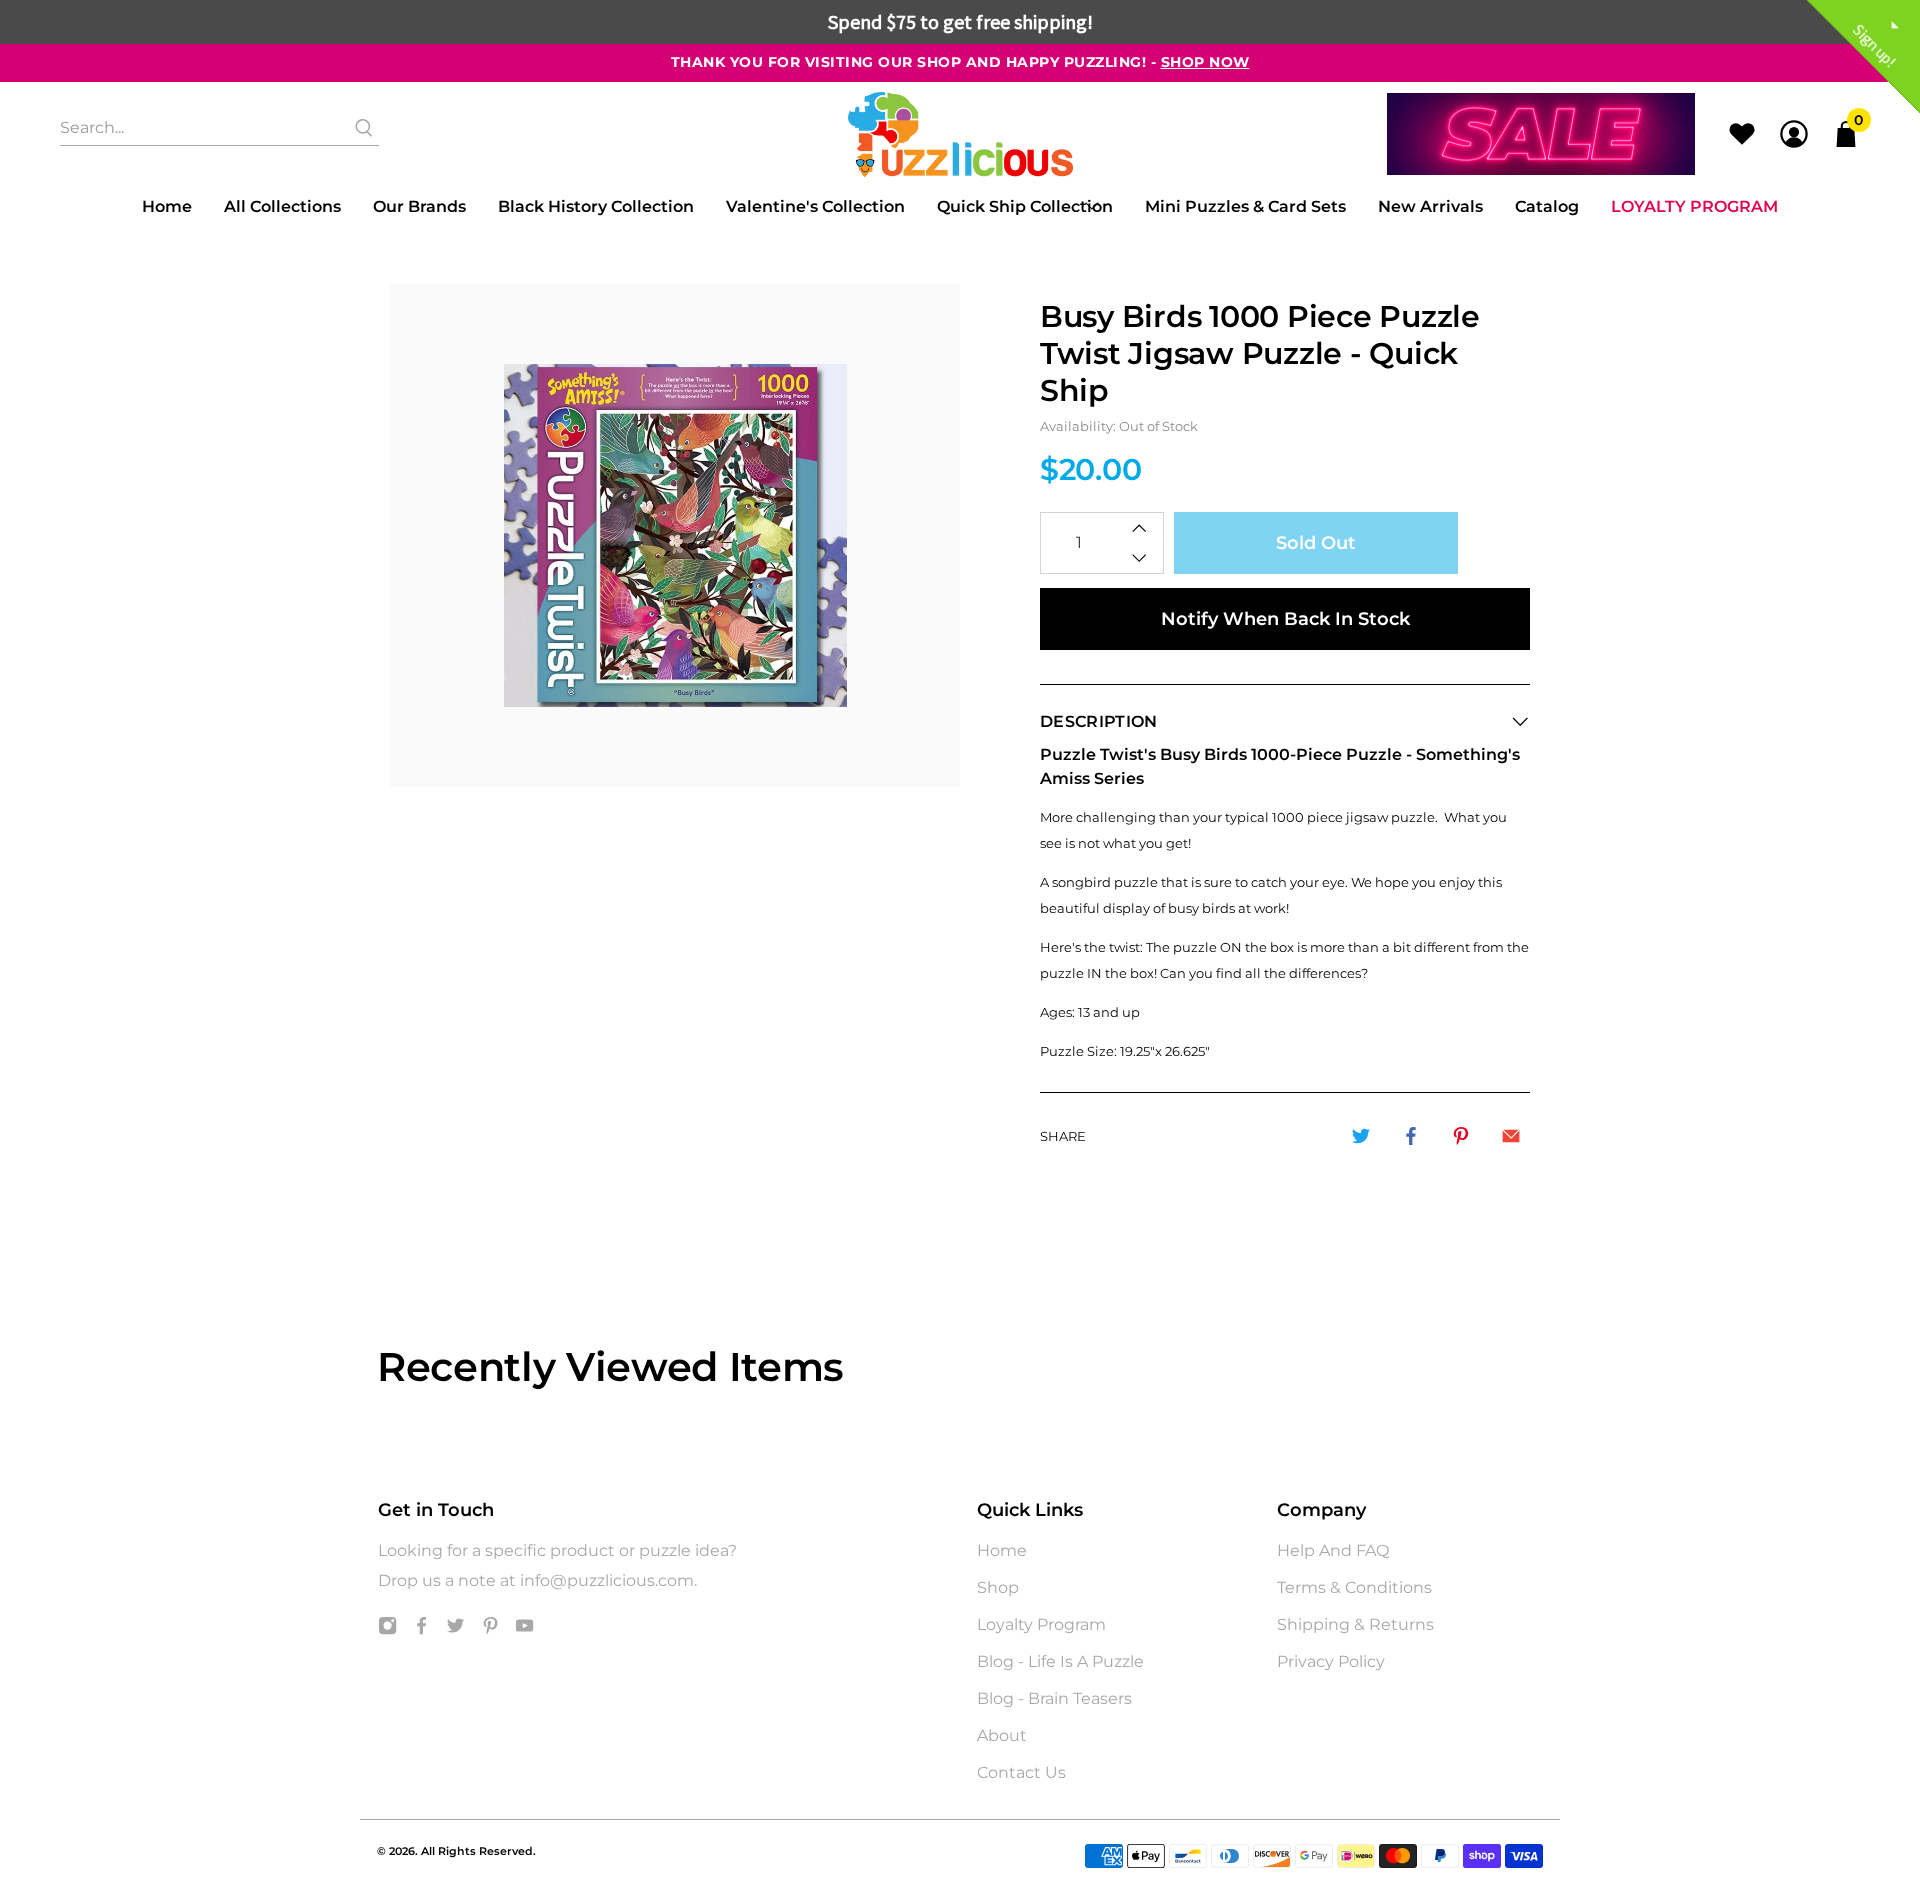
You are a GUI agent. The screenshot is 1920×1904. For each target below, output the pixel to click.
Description (1099, 721)
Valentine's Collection (815, 206)
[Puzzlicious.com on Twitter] (455, 1629)
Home (167, 206)
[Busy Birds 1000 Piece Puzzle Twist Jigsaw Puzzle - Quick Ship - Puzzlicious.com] (675, 535)
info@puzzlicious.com (607, 1580)
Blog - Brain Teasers (1054, 1698)
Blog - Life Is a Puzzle (1060, 1661)
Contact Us (1021, 1772)
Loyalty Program (1694, 206)
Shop (998, 1587)
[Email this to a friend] (1511, 1136)
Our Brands (419, 206)
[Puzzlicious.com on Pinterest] (490, 1629)
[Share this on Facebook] (1411, 1136)
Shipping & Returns (1355, 1624)
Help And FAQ (1333, 1550)
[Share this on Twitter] (1361, 1136)
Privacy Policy (1331, 1661)
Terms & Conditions (1354, 1587)
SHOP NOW (1205, 62)
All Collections (282, 206)
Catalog (1547, 206)
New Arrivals (1430, 206)
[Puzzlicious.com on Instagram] (387, 1629)
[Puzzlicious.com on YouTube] (524, 1629)
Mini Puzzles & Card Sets (1245, 206)
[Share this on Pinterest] (1461, 1136)
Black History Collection (596, 206)
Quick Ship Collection (1025, 206)
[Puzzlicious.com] (960, 134)
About (1002, 1735)
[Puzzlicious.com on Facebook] (421, 1629)
